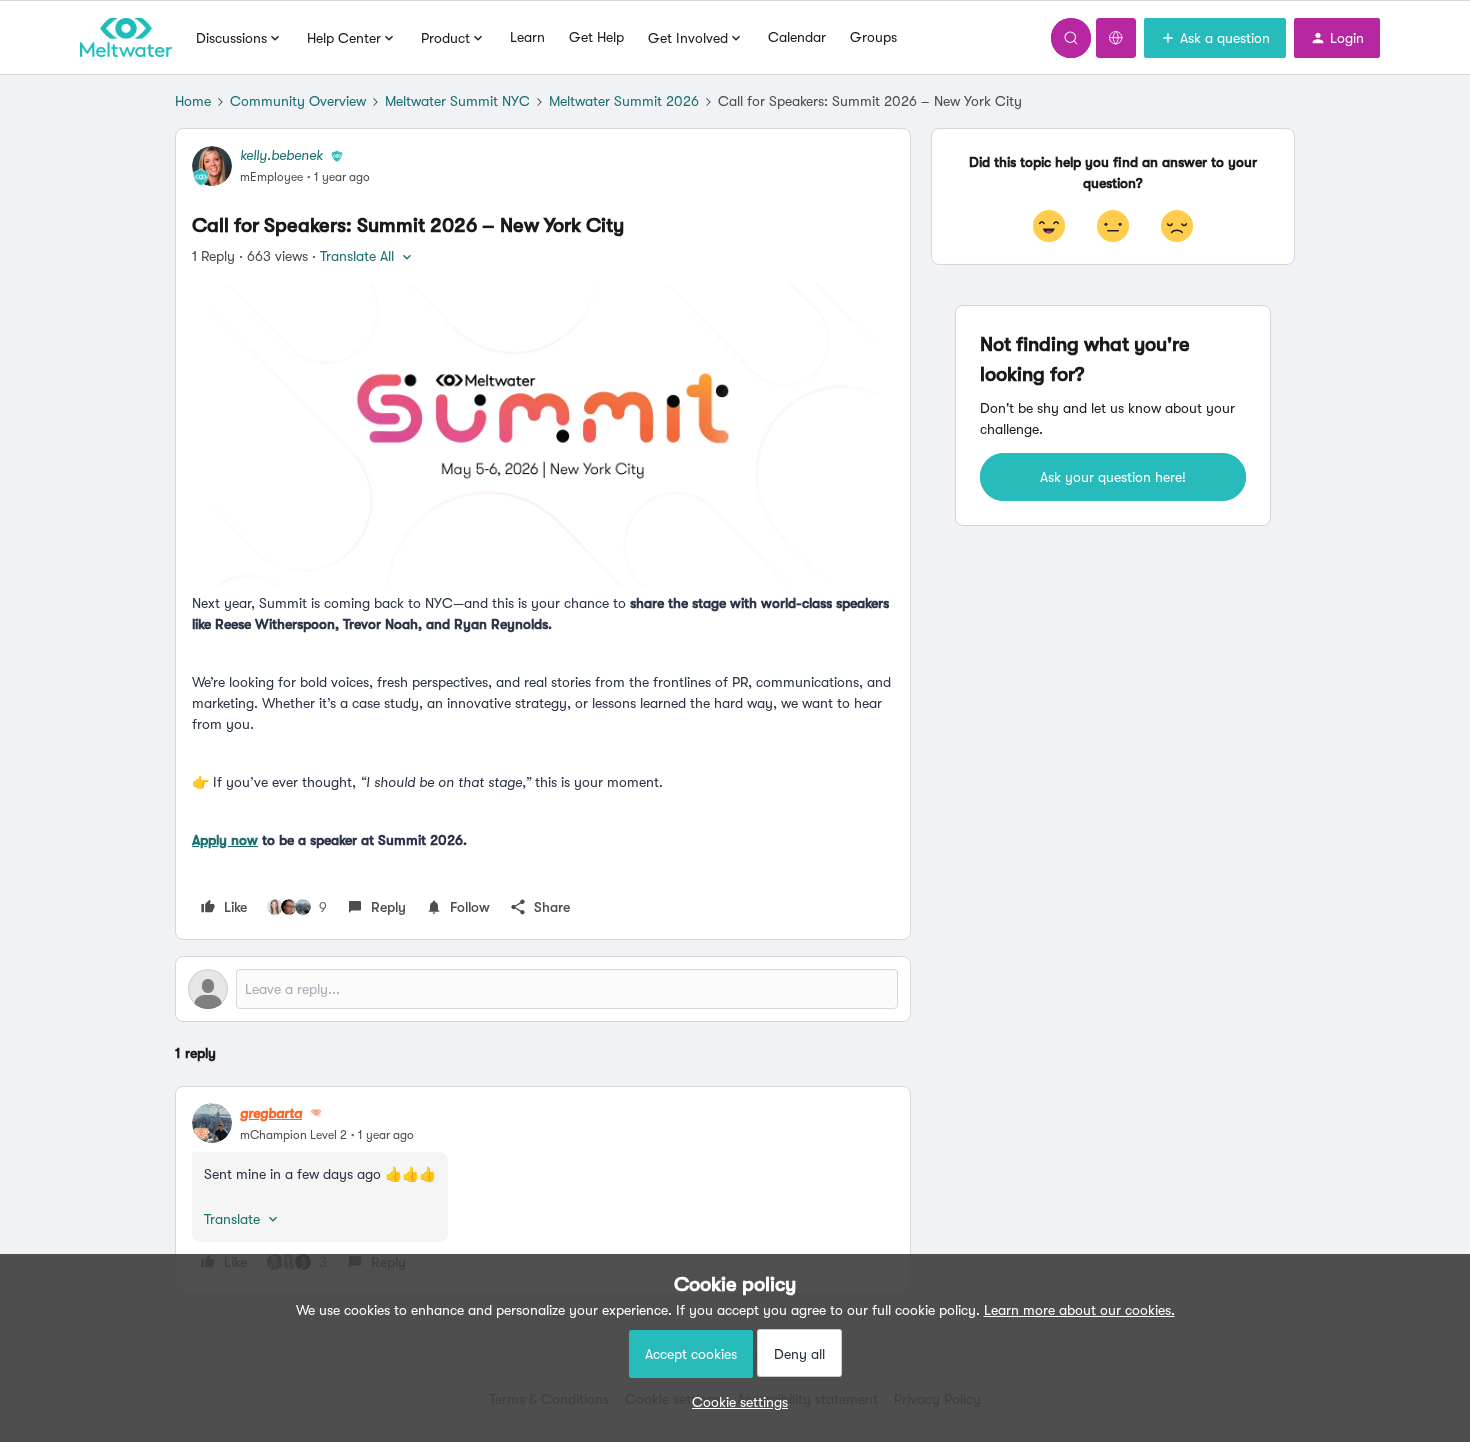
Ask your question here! (1113, 477)
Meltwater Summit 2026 (624, 101)
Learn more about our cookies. (1079, 1310)
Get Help (596, 37)
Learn (527, 37)
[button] (1215, 38)
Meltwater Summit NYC (457, 101)
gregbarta (271, 1113)
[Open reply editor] (543, 989)
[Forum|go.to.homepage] (126, 38)
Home (193, 101)
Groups (873, 37)
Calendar (797, 37)
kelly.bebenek (281, 155)
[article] (543, 1190)
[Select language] (1116, 38)
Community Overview (298, 101)
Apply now (225, 840)
